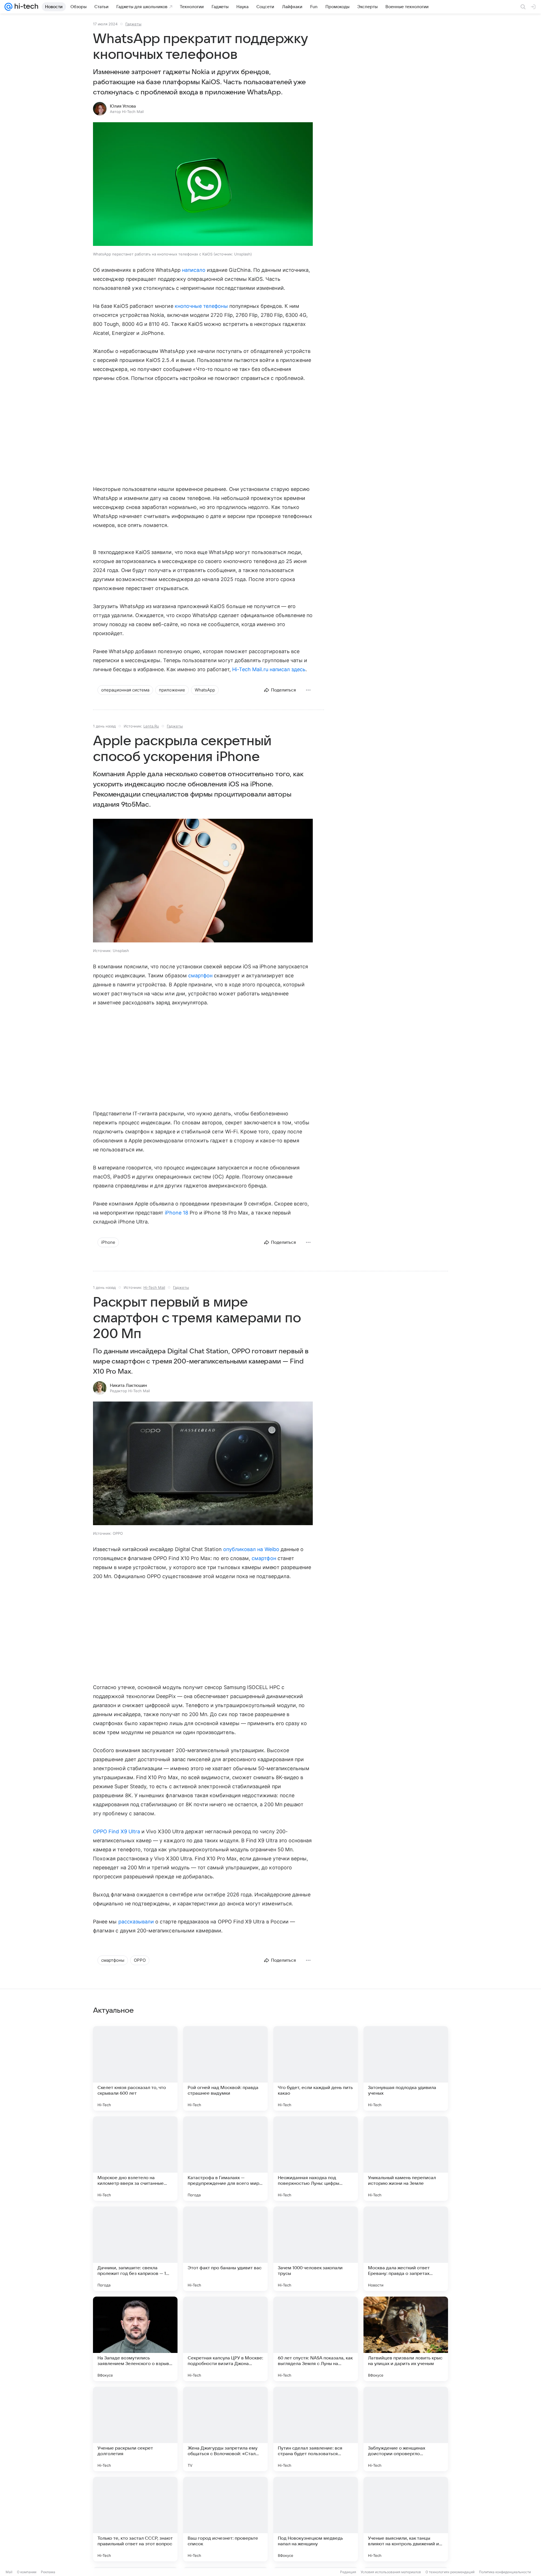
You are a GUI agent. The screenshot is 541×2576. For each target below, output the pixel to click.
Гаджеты (133, 24)
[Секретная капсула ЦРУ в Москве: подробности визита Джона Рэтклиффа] (225, 2339)
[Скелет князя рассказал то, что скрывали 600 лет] (135, 2068)
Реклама (48, 2572)
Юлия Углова (123, 106)
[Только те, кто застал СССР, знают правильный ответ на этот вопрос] (135, 2519)
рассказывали (136, 1922)
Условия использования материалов (391, 2572)
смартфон (200, 976)
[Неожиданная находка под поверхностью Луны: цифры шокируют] (316, 2159)
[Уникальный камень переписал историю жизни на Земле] (406, 2159)
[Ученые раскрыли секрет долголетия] (135, 2429)
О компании (27, 2572)
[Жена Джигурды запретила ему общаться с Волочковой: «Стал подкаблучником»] (225, 2429)
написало (195, 270)
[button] (203, 185)
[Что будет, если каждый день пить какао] (316, 2068)
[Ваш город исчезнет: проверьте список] (225, 2519)
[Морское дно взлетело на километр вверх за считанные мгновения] (135, 2159)
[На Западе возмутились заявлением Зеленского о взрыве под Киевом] (135, 2339)
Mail (9, 2572)
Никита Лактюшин (128, 1385)
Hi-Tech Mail (154, 1287)
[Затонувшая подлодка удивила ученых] (406, 2068)
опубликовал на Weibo (251, 1549)
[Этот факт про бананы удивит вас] (225, 2249)
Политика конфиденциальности (505, 2572)
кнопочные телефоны (201, 306)
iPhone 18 (177, 1213)
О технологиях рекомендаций (450, 2572)
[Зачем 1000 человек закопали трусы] (316, 2249)
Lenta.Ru (151, 726)
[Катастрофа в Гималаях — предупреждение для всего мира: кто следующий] (225, 2159)
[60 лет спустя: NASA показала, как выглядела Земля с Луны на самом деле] (316, 2339)
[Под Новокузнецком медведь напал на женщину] (316, 2519)
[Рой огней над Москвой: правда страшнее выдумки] (225, 2068)
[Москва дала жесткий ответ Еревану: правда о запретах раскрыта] (406, 2249)
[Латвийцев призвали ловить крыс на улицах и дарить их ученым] (406, 2339)
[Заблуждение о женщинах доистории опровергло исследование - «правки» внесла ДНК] (406, 2429)
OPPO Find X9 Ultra (117, 1831)
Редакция (348, 2572)
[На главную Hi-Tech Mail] (25, 7)
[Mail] (8, 7)
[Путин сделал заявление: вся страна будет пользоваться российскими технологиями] (316, 2429)
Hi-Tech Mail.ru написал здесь (269, 669)
